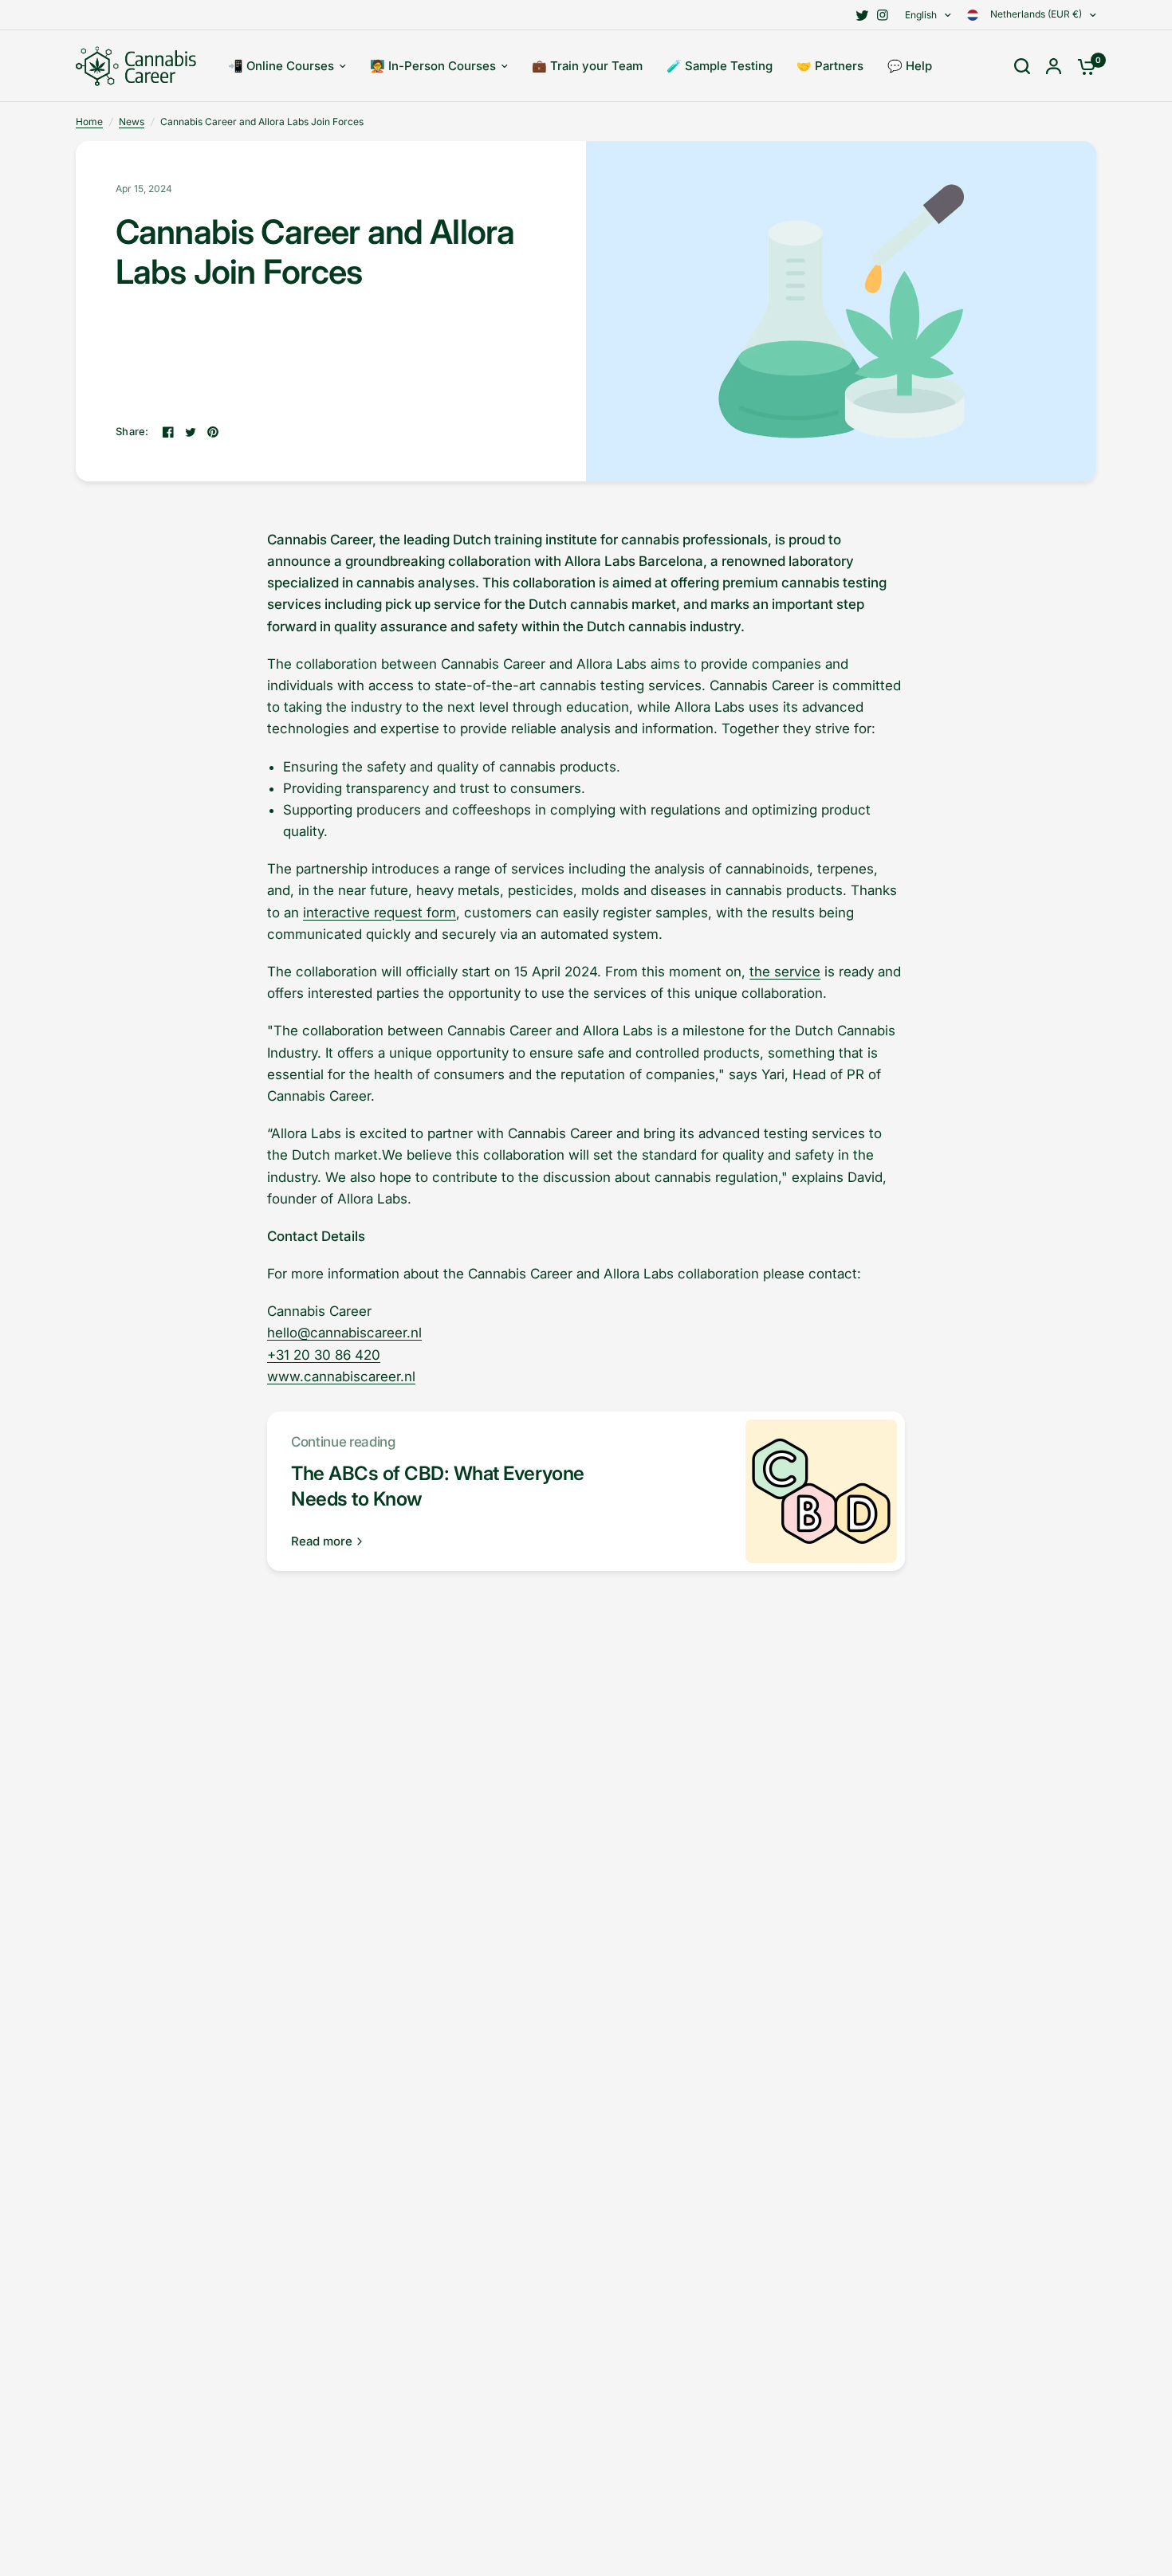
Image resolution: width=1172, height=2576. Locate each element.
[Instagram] (883, 15)
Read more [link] (322, 1541)
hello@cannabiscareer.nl (344, 1333)
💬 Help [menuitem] (910, 66)
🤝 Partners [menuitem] (830, 66)
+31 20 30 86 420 (324, 1355)
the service (785, 972)
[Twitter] (862, 15)
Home (89, 122)
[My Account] (1054, 66)
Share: (132, 432)
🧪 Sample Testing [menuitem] (720, 66)
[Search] (1022, 66)
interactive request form (380, 913)
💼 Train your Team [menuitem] (587, 66)
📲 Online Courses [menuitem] (281, 66)
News (132, 122)
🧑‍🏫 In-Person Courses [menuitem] (433, 66)
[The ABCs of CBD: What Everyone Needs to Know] (821, 1491)
